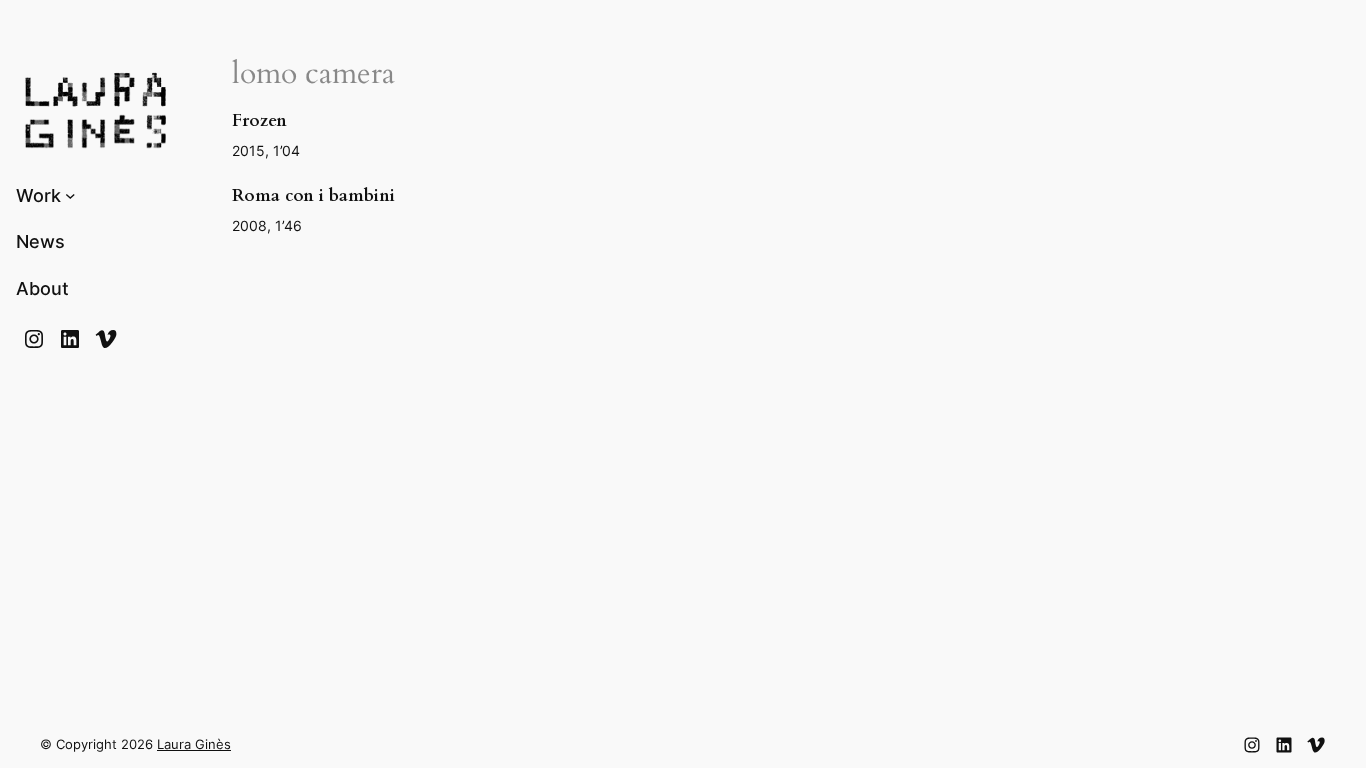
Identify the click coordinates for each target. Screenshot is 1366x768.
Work (38, 195)
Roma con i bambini (313, 196)
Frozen (259, 121)
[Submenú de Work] (70, 195)
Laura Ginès (194, 744)
